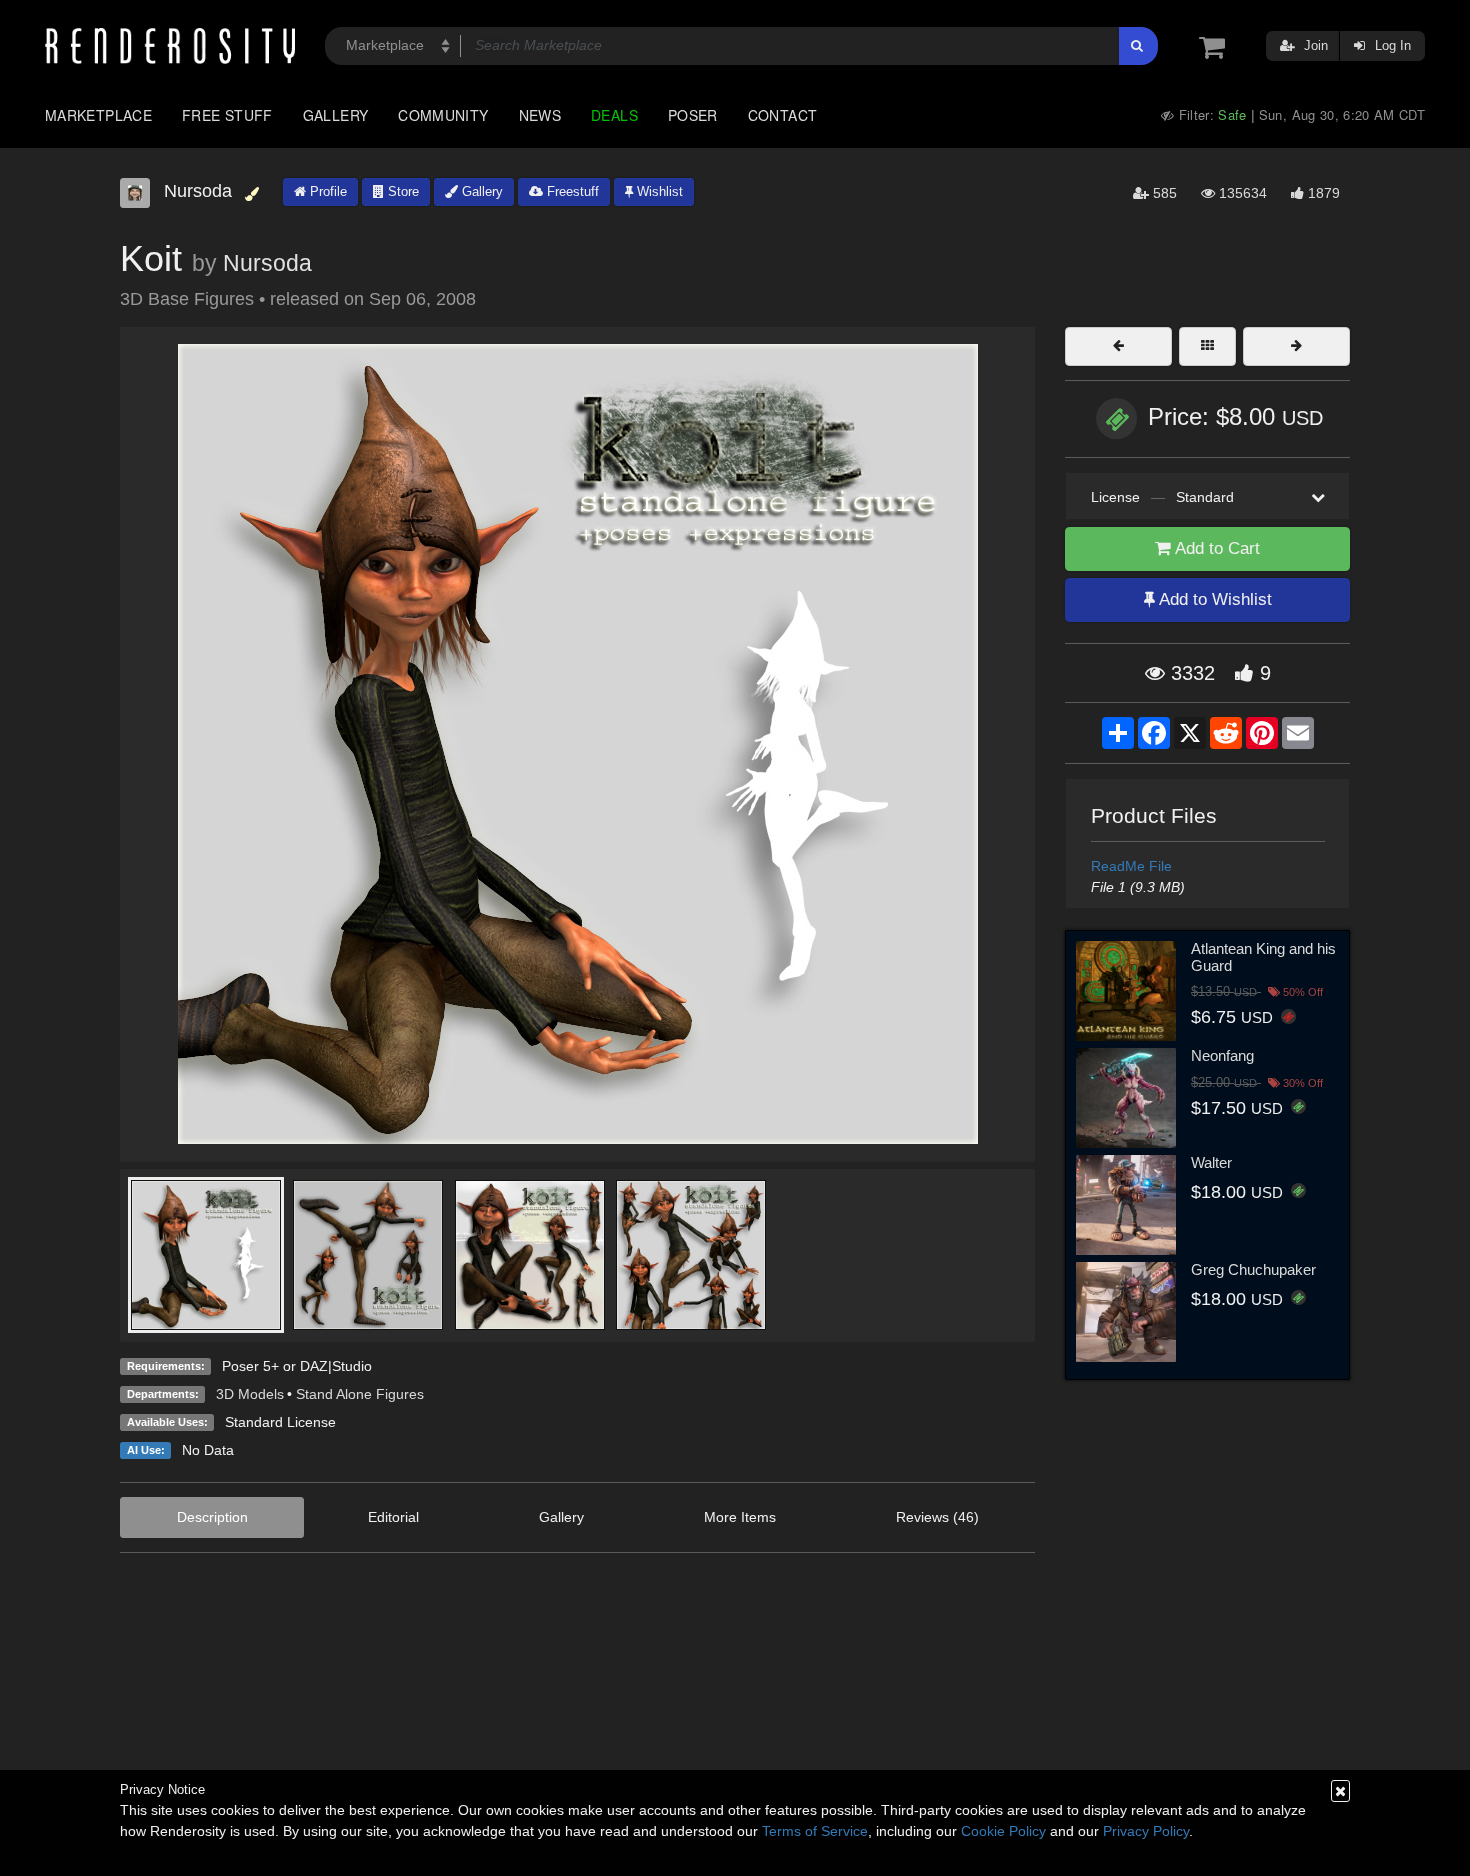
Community (443, 115)
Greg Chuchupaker (1253, 1269)
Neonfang (1222, 1055)
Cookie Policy (1003, 1831)
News (540, 115)
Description (212, 1517)
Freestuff (571, 191)
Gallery (336, 115)
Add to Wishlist (1213, 599)
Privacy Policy (1146, 1831)
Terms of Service (815, 1831)
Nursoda (267, 263)
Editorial (393, 1517)
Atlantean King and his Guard (1263, 957)
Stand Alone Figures (360, 1394)
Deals (614, 115)
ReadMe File (1131, 866)
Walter (1211, 1162)
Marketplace (98, 115)
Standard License (280, 1422)
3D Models (250, 1394)
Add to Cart (1215, 548)
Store (401, 191)
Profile (326, 191)
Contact (783, 115)
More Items (740, 1517)
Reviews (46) (937, 1517)
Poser (693, 115)
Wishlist (658, 191)
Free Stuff (227, 115)
